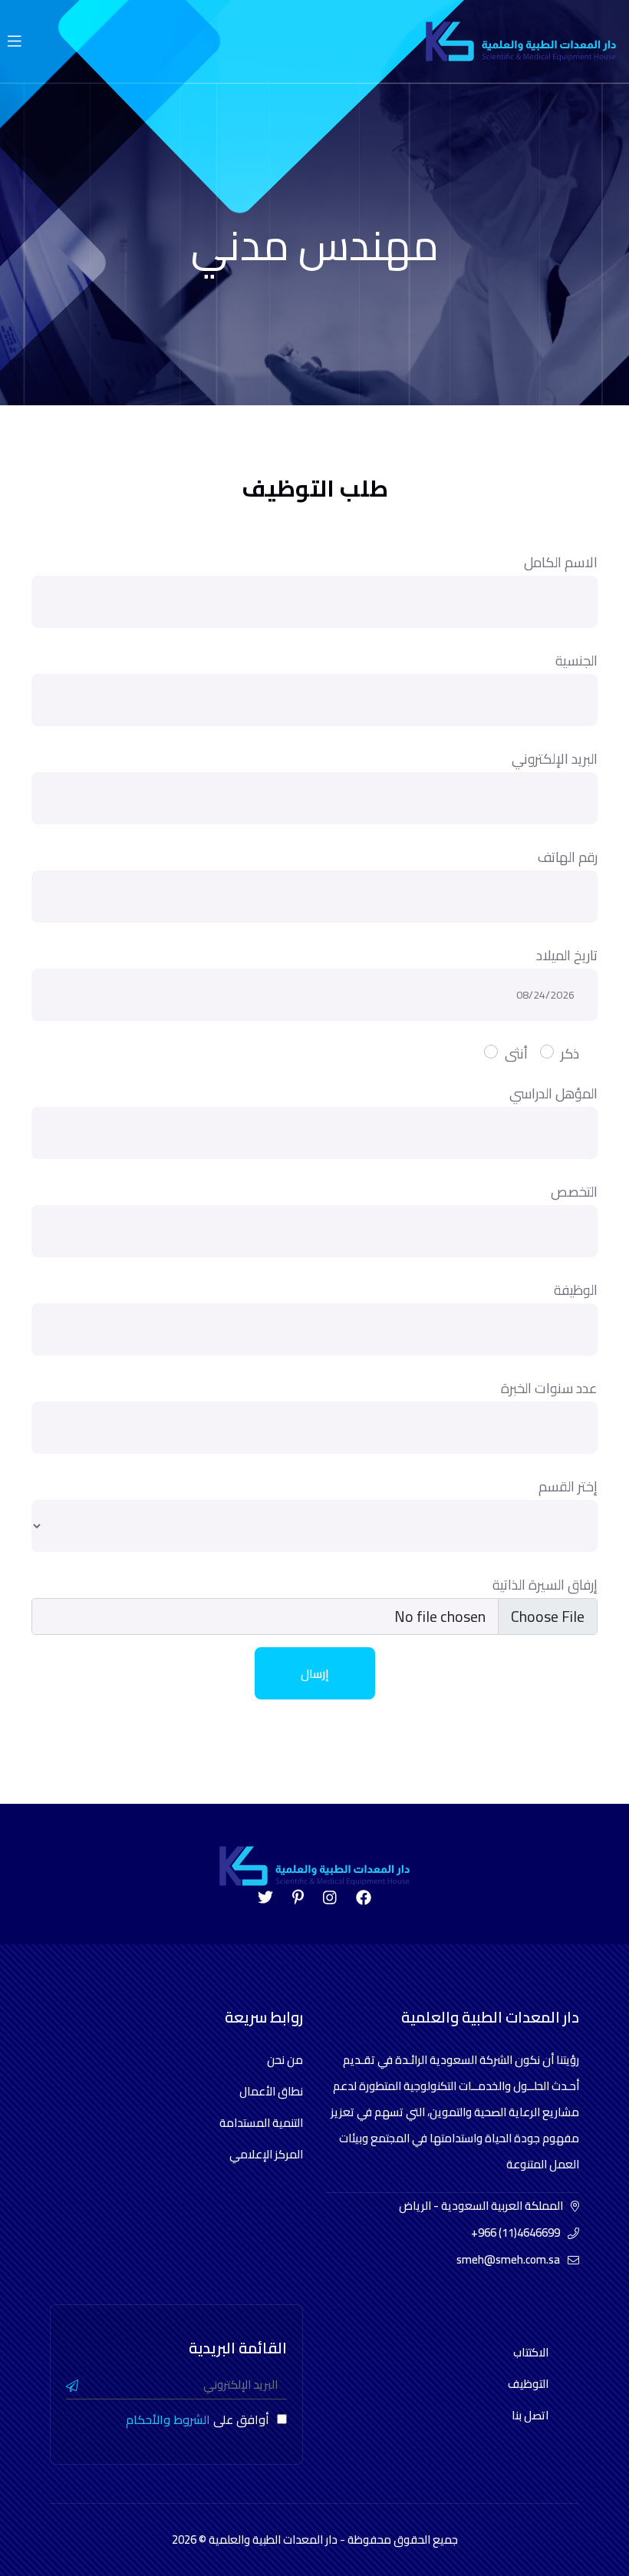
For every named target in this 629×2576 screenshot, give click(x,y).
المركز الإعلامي (266, 2154)
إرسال (315, 1673)
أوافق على (198, 2419)
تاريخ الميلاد (567, 955)
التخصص (574, 1192)
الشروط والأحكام (168, 2419)
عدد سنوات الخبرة (549, 1388)
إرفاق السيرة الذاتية (545, 1585)
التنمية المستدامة (261, 2123)
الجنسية (576, 661)
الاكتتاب (531, 2352)
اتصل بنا (530, 2415)
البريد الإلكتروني (555, 759)
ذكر (570, 1054)
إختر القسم (568, 1486)
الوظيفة (576, 1290)
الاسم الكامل (561, 562)
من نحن (285, 2060)
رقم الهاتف (568, 857)
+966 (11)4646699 (515, 2233)
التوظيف (528, 2384)
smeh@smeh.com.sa (508, 2259)
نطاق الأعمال (271, 2091)
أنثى (516, 1054)
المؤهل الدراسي (553, 1093)
